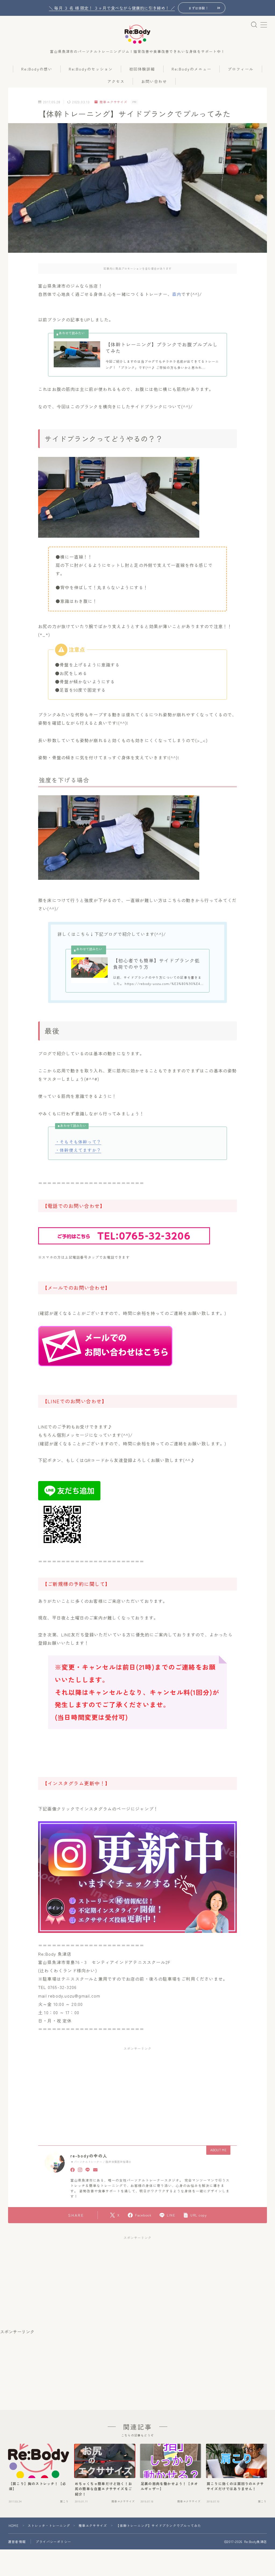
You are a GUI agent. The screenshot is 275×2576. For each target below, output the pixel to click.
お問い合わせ (154, 81)
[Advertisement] (94, 2090)
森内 (177, 294)
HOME (14, 2525)
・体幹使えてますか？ (78, 1150)
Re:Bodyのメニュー (191, 69)
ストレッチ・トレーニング (49, 2525)
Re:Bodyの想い (37, 69)
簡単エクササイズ (113, 102)
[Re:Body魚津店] (137, 34)
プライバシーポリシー (53, 2542)
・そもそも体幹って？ (78, 1142)
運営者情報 (17, 2542)
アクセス (116, 81)
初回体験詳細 (142, 69)
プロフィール (241, 69)
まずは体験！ (198, 8)
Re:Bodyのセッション (91, 69)
